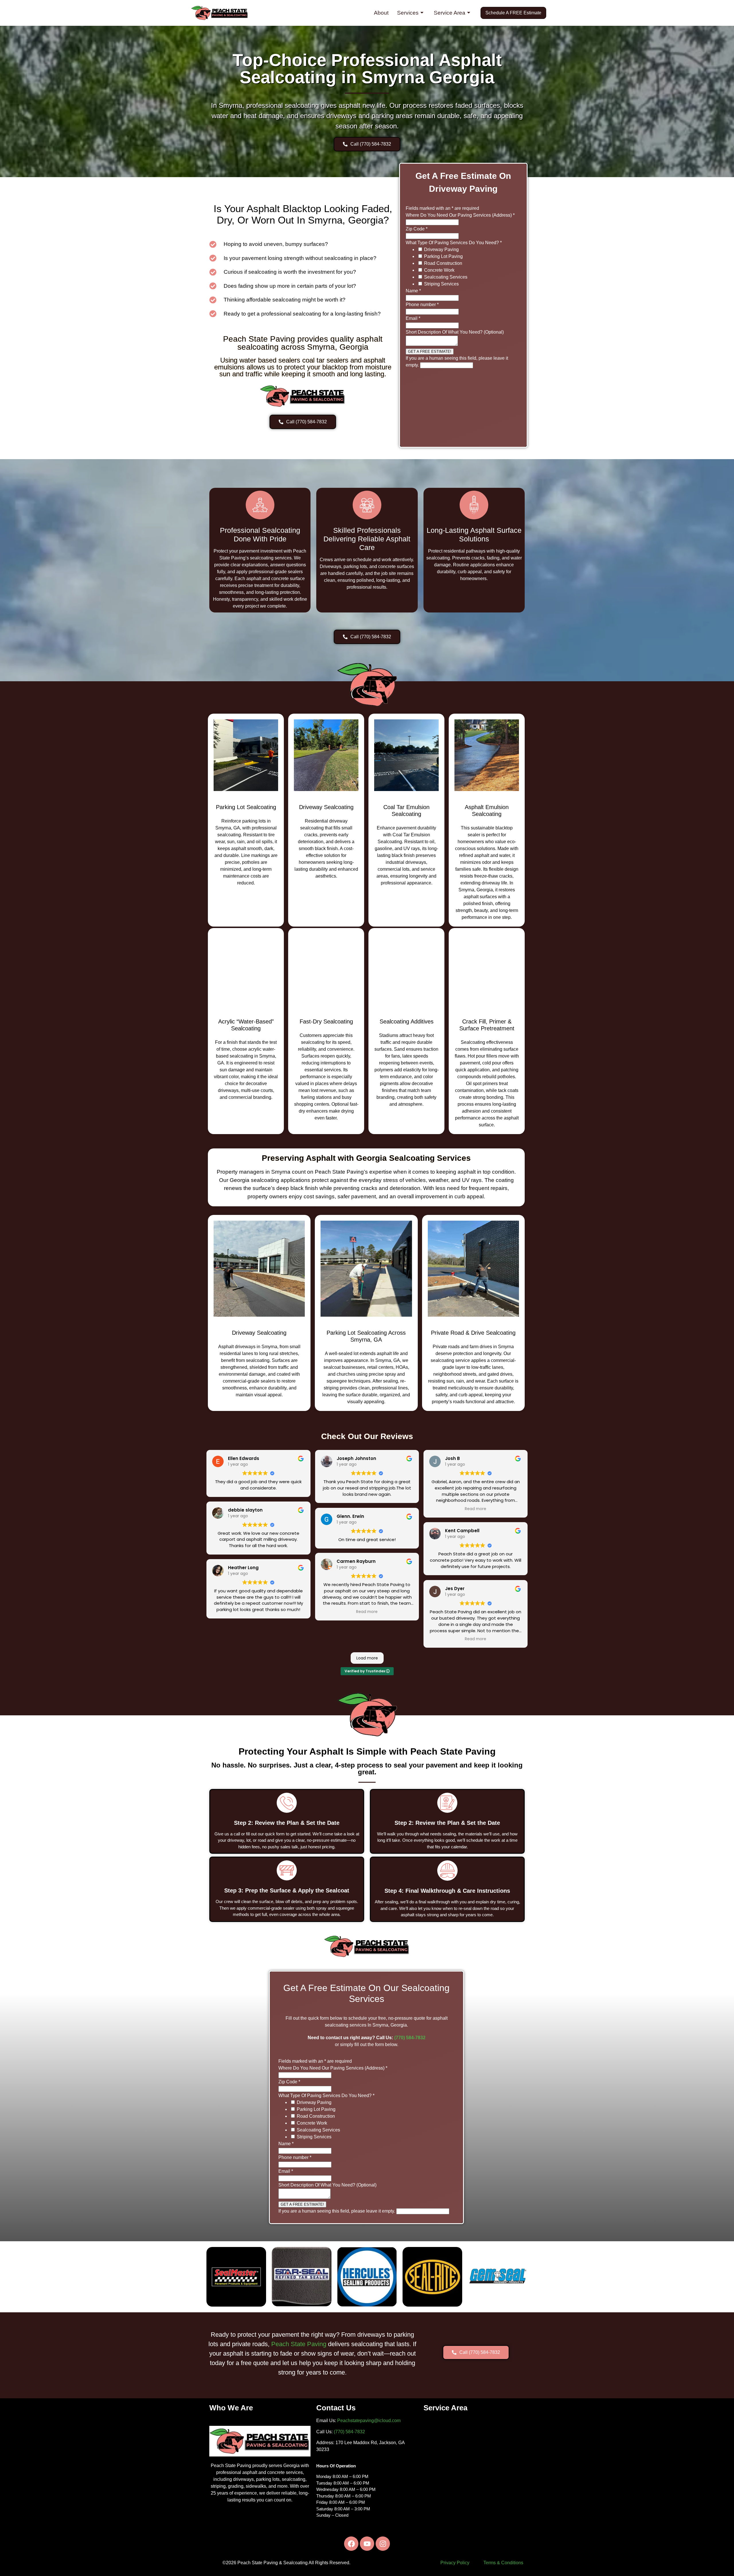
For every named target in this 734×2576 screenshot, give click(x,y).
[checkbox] (420, 249)
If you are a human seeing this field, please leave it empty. (337, 2211)
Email (413, 318)
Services (408, 13)
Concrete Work (439, 270)
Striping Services (441, 284)
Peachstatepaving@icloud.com (369, 2421)
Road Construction (443, 263)
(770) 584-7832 (410, 2038)
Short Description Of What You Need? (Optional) (455, 332)
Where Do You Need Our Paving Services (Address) (460, 215)
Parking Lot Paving (443, 256)
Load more (367, 1658)
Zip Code (417, 229)
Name (413, 291)
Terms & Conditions (503, 2563)
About (381, 13)
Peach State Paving (299, 2344)
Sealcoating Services (446, 277)
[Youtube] (367, 2544)
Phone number (422, 305)
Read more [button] (367, 1612)
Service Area (450, 13)
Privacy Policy (455, 2563)
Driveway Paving (441, 249)
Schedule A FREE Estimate (513, 13)
